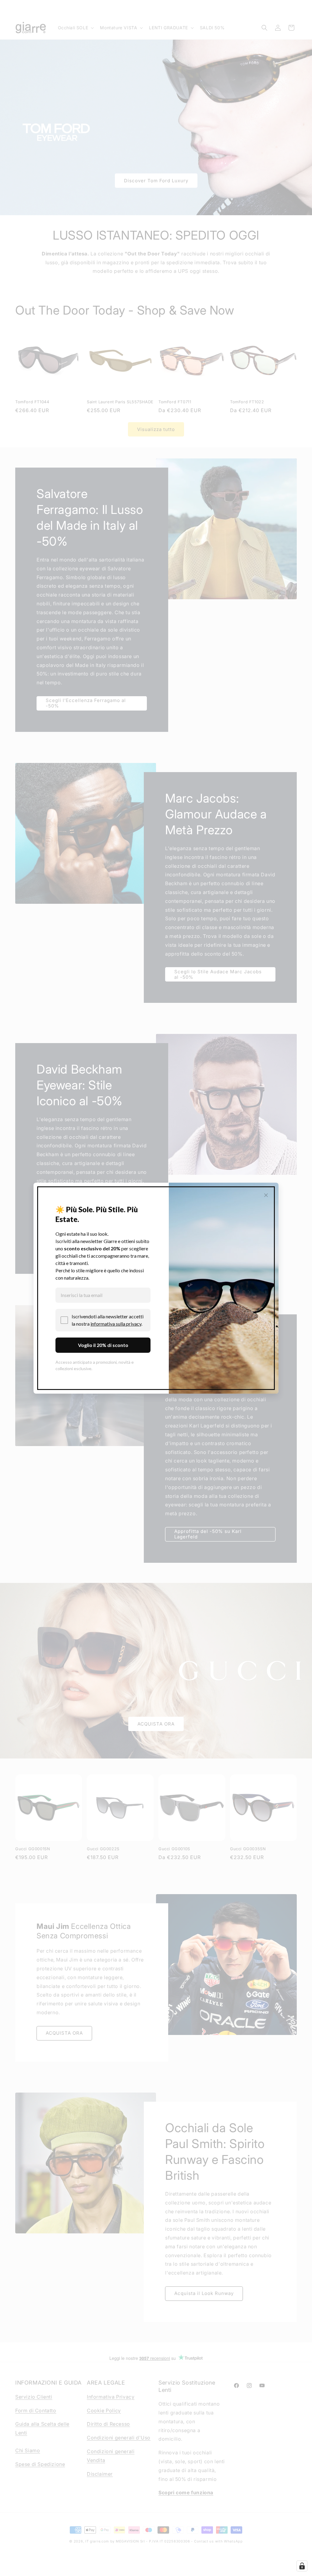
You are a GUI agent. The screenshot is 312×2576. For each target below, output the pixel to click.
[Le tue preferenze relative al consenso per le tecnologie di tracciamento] (302, 2566)
